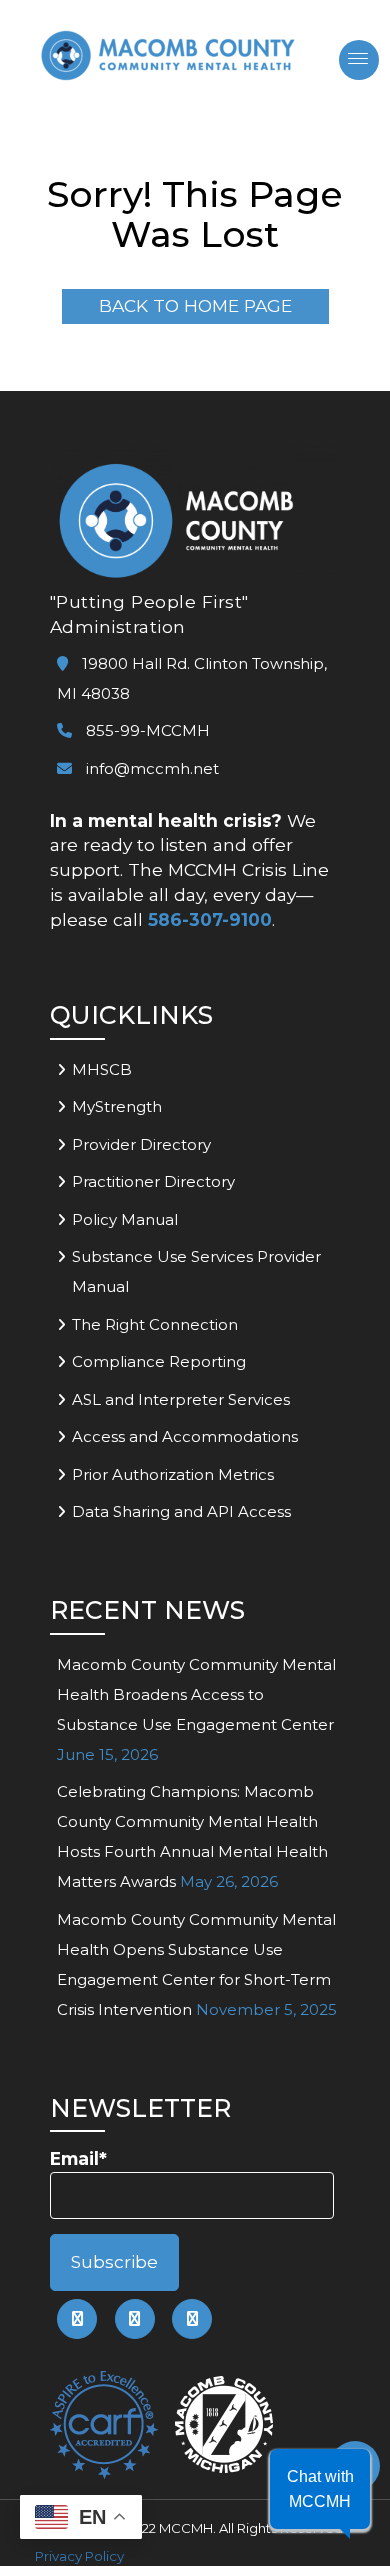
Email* (78, 2158)
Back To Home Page (195, 305)
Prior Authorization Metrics (173, 1474)
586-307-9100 (210, 919)
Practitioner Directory (153, 1181)
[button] (320, 2489)
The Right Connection (155, 1324)
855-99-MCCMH (146, 730)
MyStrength (117, 1106)
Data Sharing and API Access (181, 1511)
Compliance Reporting (159, 1361)
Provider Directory (141, 1144)
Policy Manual (125, 1219)
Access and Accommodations (185, 1436)
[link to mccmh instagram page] (192, 2319)
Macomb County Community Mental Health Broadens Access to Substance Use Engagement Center (196, 1694)
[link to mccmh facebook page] (77, 2319)
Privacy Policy (79, 2556)
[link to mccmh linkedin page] (135, 2319)
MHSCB (102, 1069)
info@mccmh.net (152, 768)
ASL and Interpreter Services (181, 1399)
